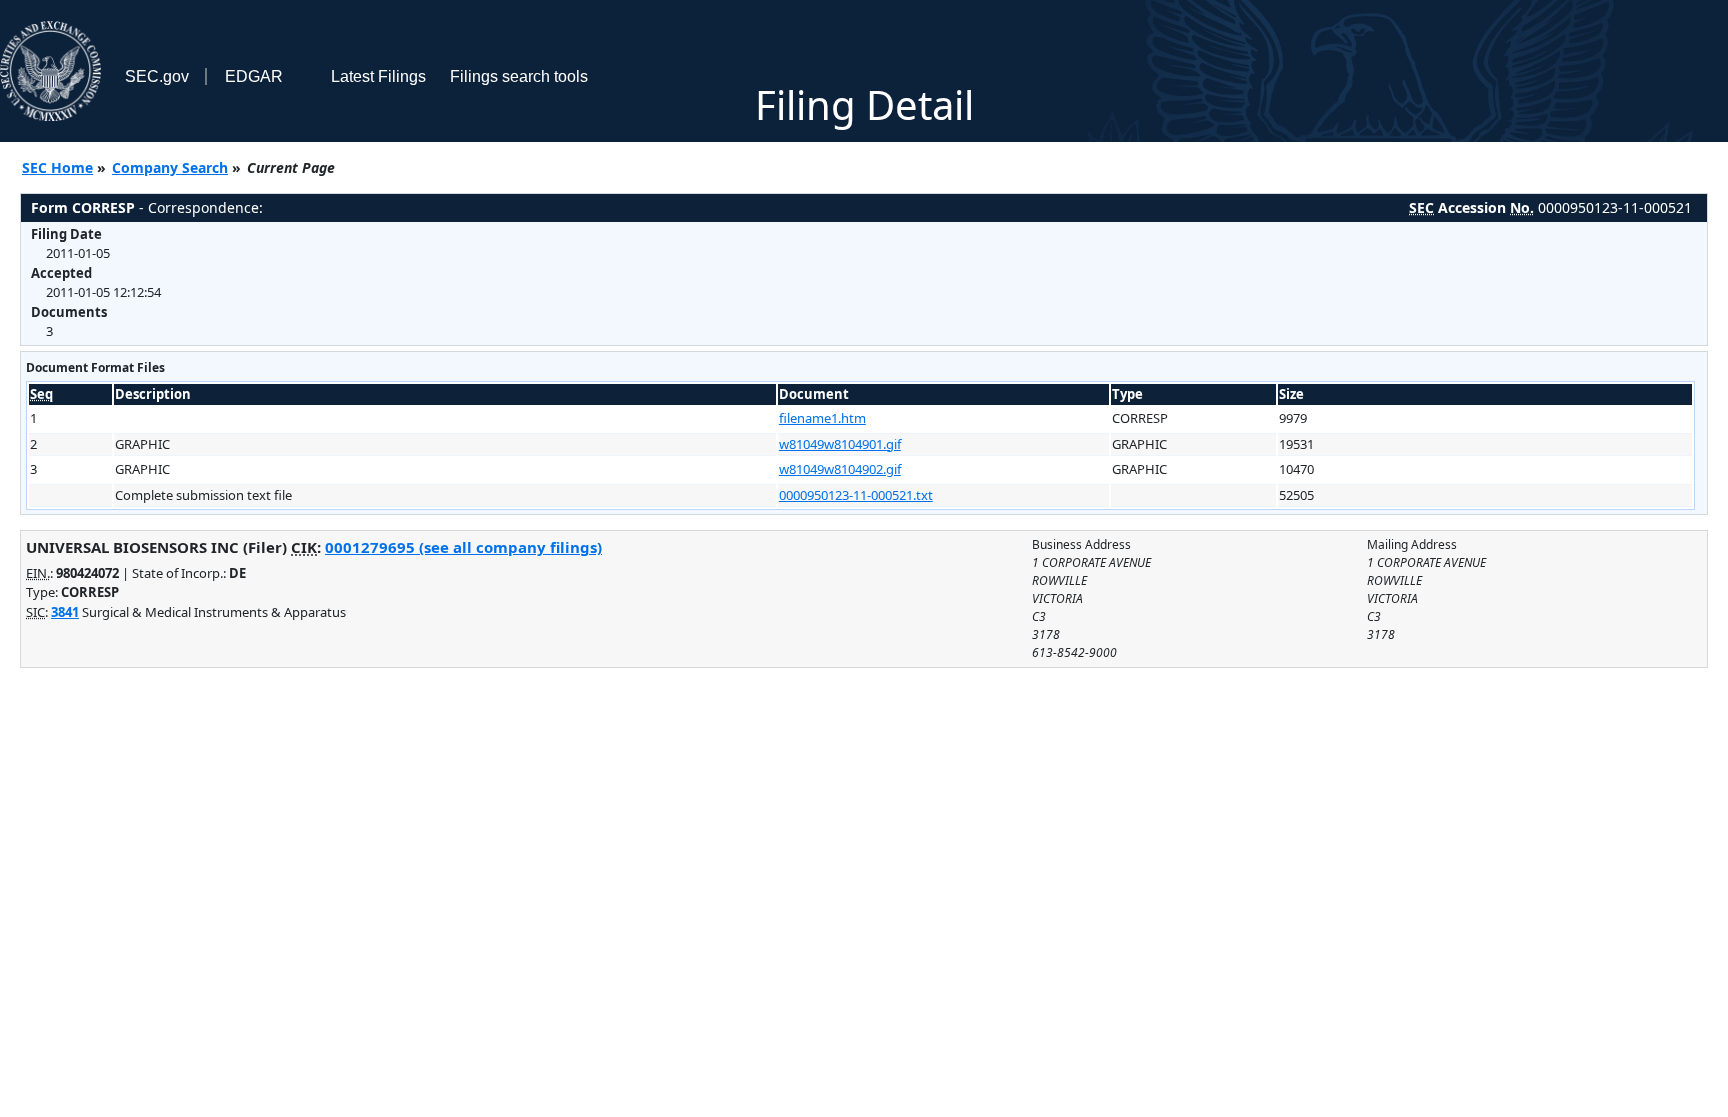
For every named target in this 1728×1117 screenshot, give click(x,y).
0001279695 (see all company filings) (463, 547)
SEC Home (57, 167)
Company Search (170, 167)
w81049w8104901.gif (840, 444)
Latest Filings (378, 76)
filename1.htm (822, 418)
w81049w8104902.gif (840, 469)
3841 (65, 612)
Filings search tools (519, 76)
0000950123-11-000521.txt (856, 495)
